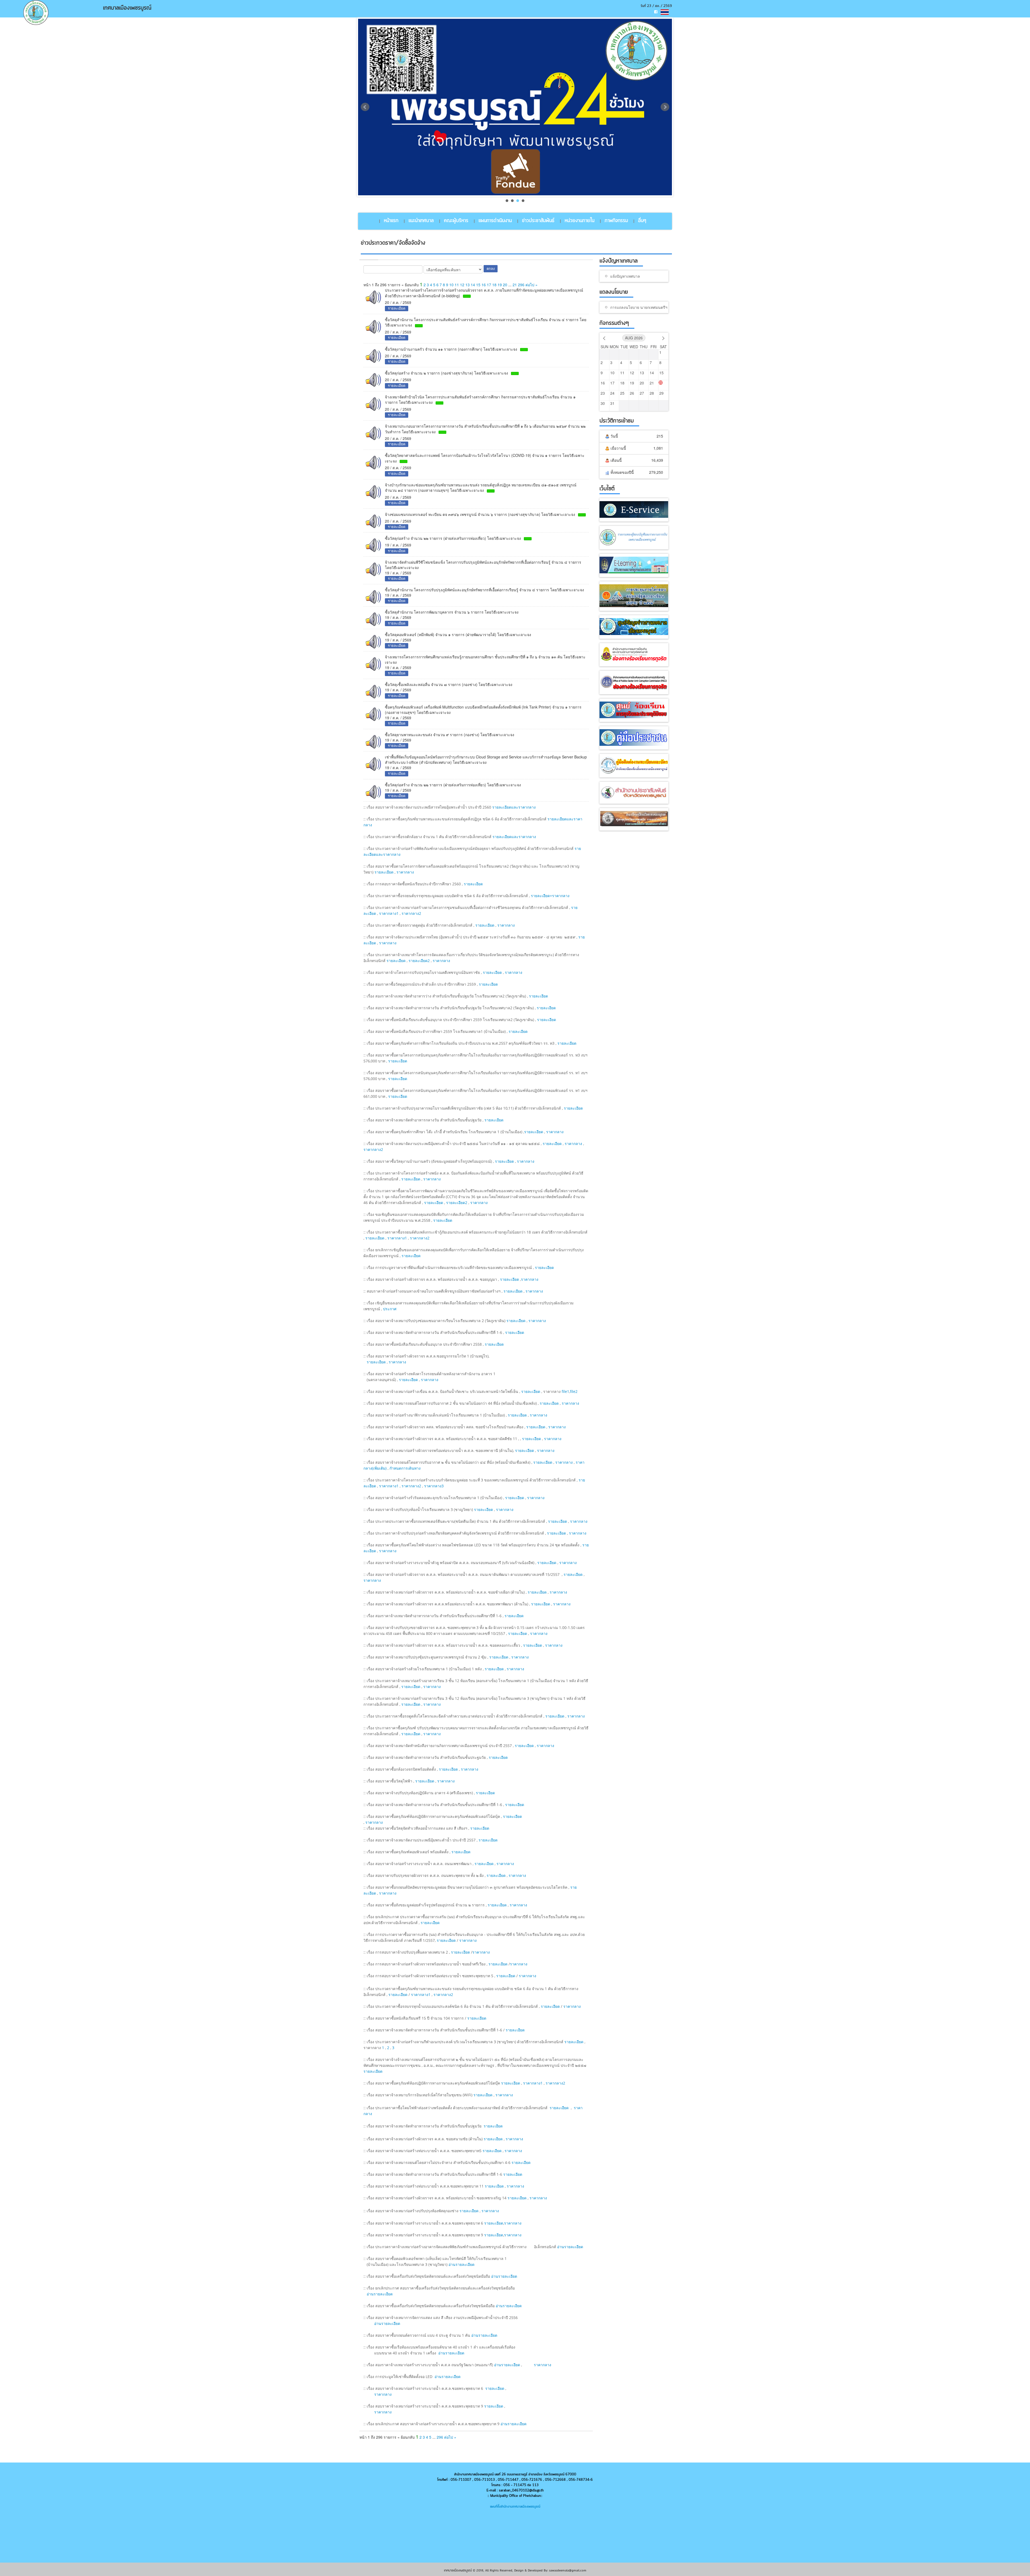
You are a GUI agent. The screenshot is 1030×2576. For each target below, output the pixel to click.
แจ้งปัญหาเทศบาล (625, 276)
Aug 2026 (634, 338)
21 (515, 285)
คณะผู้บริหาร (456, 221)
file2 (574, 1391)
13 (468, 285)
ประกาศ (390, 1309)
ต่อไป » (531, 285)
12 (462, 285)
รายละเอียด (384, 872)
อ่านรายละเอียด (570, 2247)
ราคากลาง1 (389, 913)
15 (478, 285)
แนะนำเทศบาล (421, 221)
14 (473, 285)
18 (494, 285)
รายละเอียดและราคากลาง (514, 807)
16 (484, 285)
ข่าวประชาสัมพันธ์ (538, 221)
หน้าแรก (391, 221)
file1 (565, 1391)
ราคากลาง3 (434, 1486)
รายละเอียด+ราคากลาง (550, 896)
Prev (365, 107)
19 (500, 285)
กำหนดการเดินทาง (405, 1468)
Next (665, 107)
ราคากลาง (405, 872)
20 (505, 285)
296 (521, 285)
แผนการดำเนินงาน (495, 221)
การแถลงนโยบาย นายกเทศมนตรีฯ (639, 308)
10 (451, 285)
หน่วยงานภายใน (580, 221)
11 (457, 285)
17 (489, 285)
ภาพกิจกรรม (616, 221)
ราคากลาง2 (411, 913)
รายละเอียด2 (419, 961)
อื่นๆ (642, 221)
